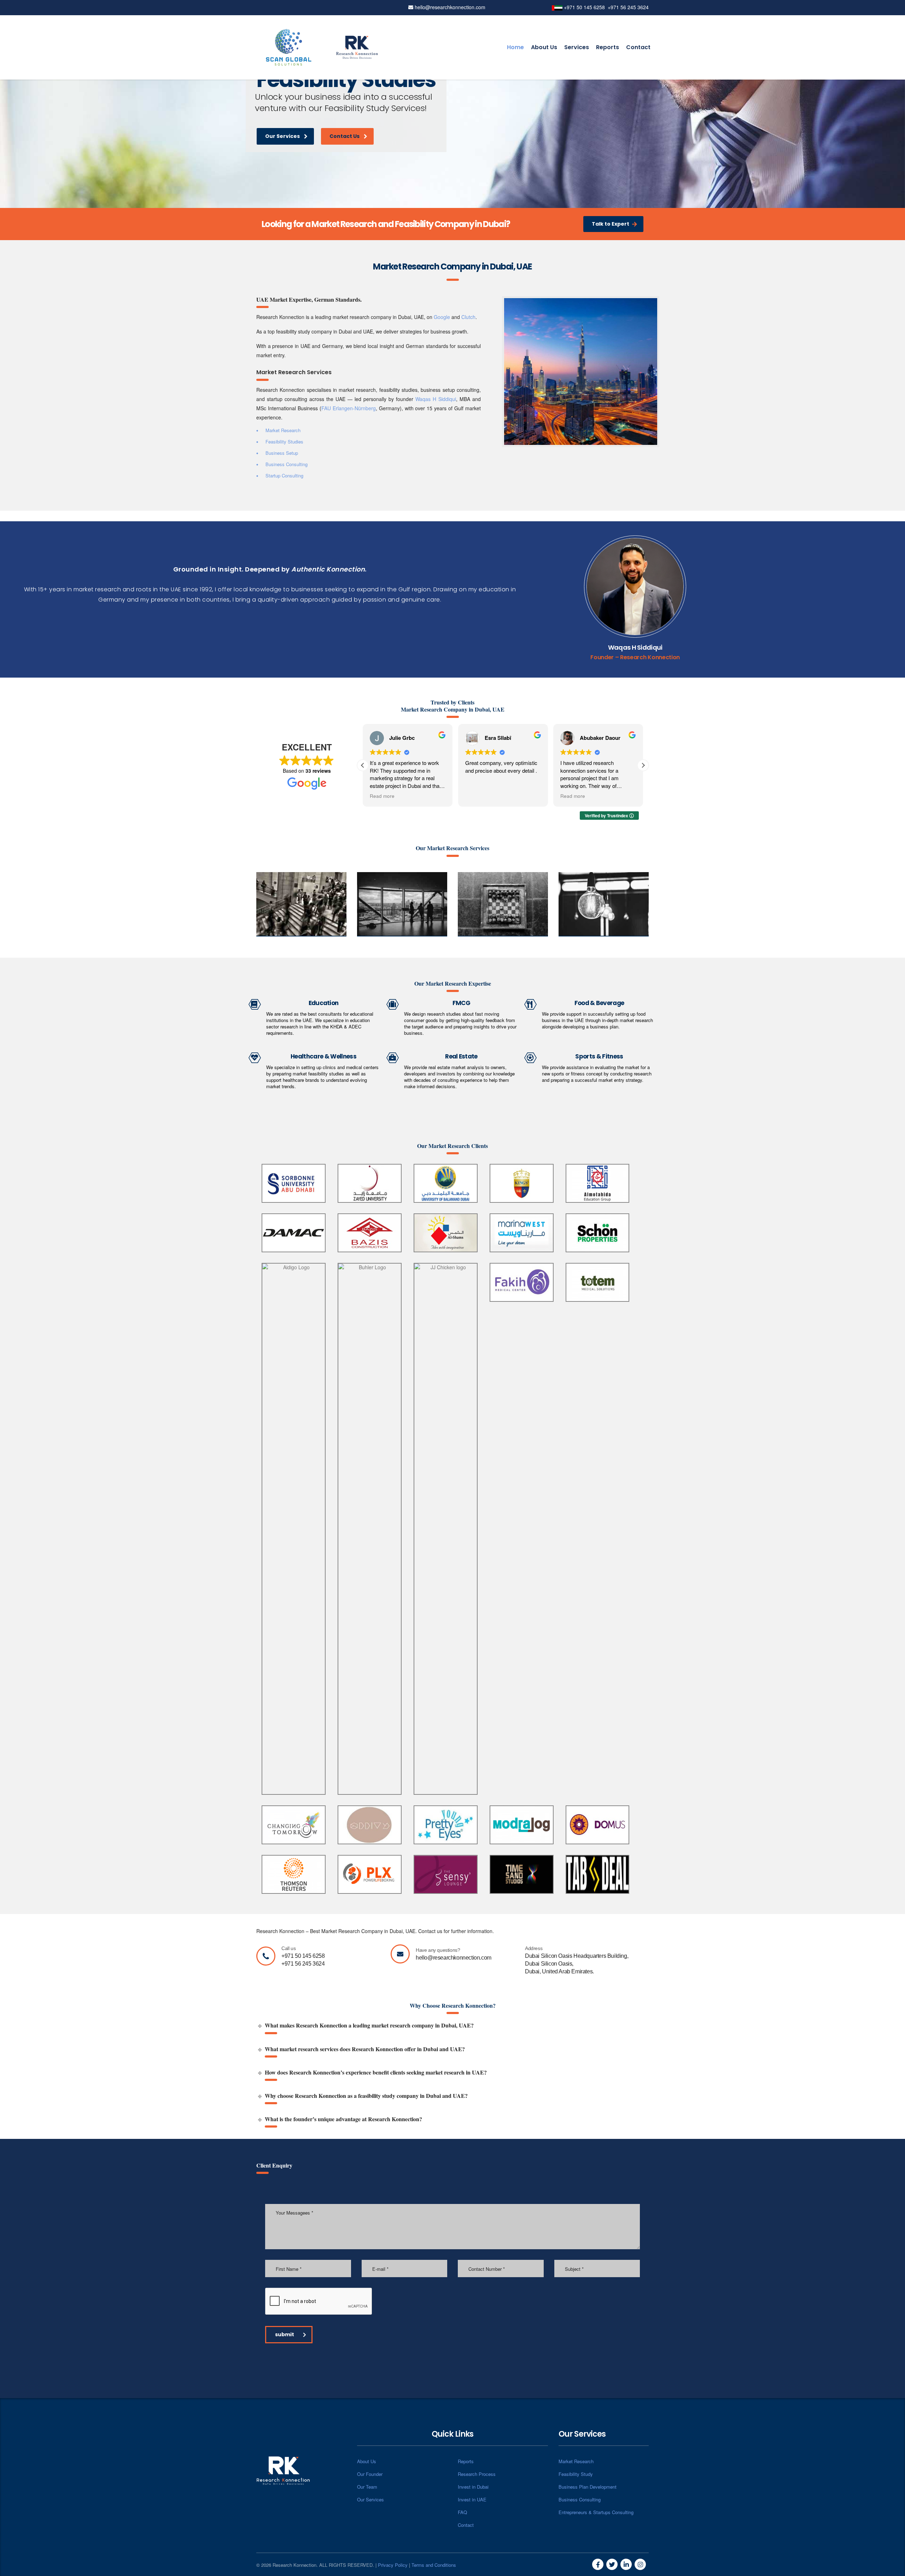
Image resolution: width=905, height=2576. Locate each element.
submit (285, 2334)
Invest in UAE (472, 2499)
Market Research (576, 2461)
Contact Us (346, 136)
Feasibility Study (576, 2474)
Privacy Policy (393, 2565)
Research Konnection (650, 657)
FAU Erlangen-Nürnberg (349, 408)
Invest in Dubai (473, 2487)
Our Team (367, 2487)
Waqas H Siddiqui (436, 399)
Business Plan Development (588, 2487)
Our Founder (370, 2474)
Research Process (477, 2474)
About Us (544, 47)
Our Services (282, 136)
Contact (638, 47)
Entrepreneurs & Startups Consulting (596, 2512)
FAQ (462, 2512)
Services (577, 47)
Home (515, 47)
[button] (643, 765)
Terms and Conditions (434, 2565)
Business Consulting (580, 2499)
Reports (608, 47)
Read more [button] (478, 796)
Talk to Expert (611, 224)
